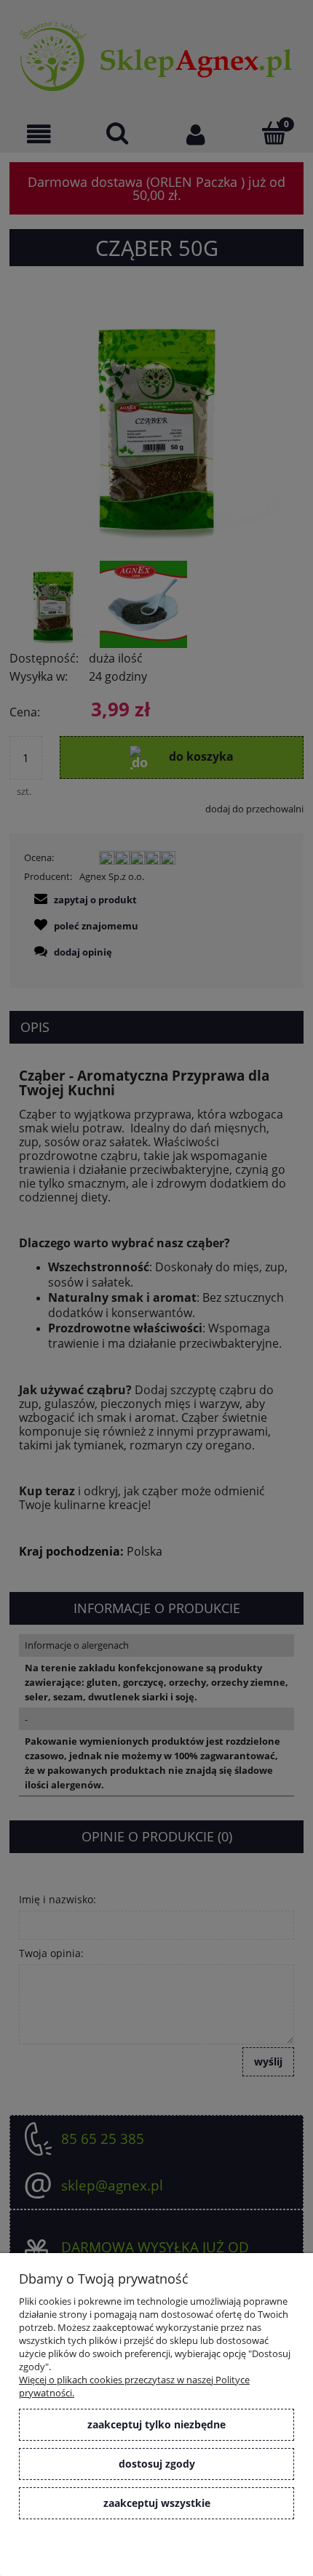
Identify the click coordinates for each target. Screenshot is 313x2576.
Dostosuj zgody (157, 2464)
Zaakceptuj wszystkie (157, 2503)
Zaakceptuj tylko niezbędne (156, 2424)
